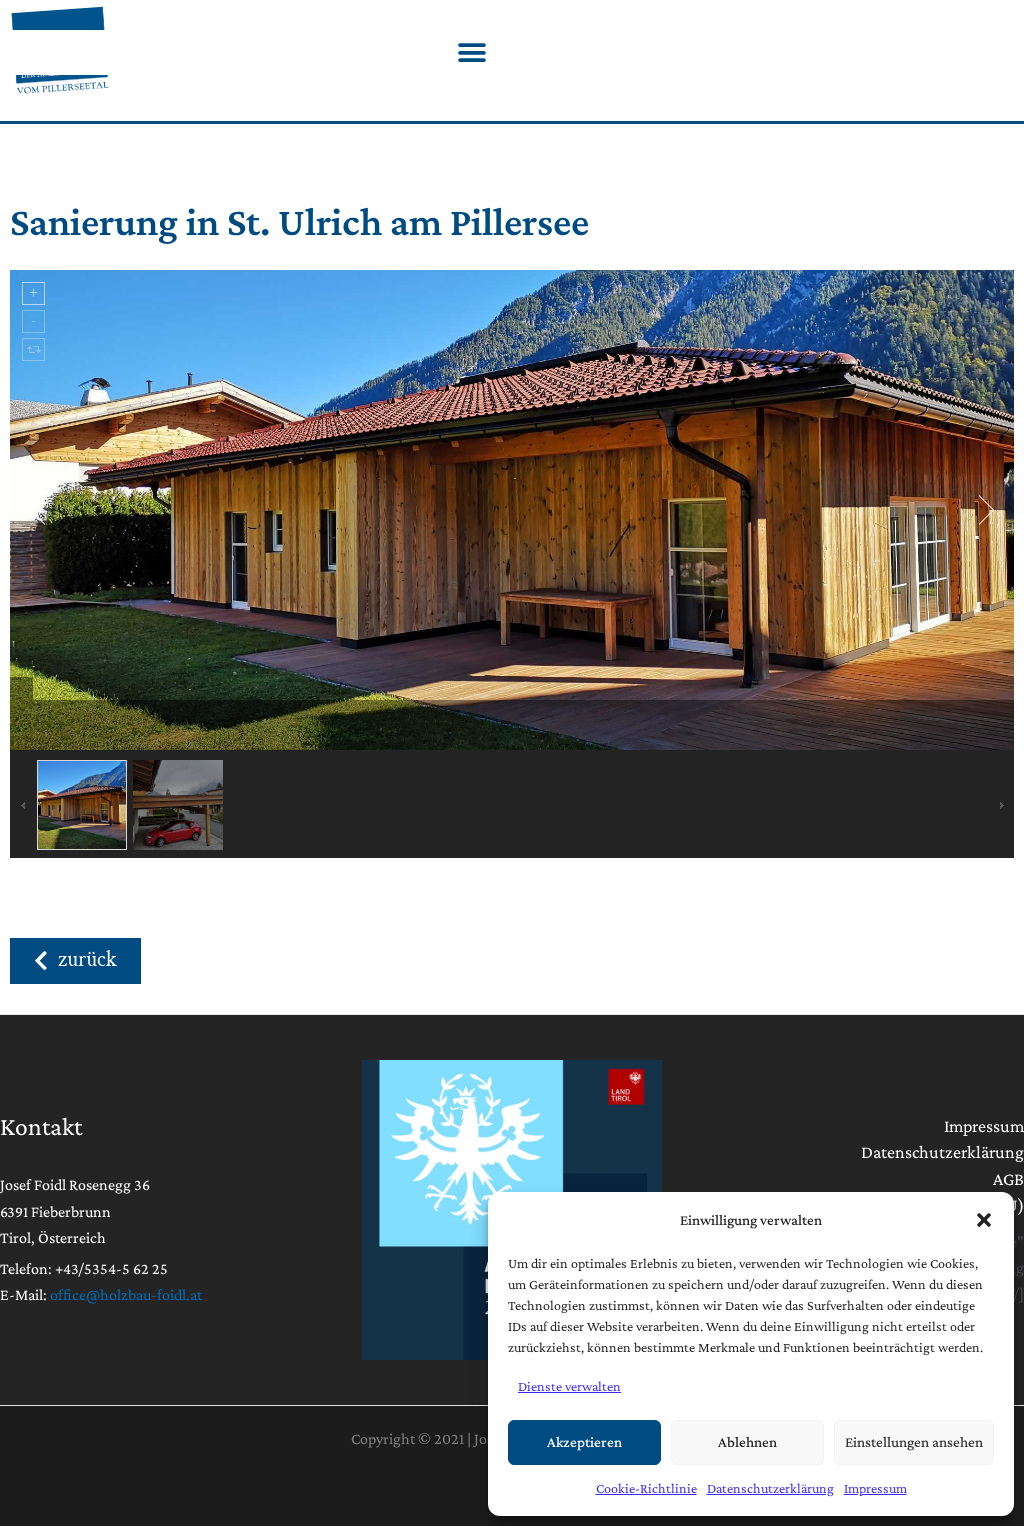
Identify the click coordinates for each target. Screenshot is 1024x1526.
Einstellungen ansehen (914, 1442)
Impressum (875, 1488)
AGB (1008, 1179)
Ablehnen (747, 1442)
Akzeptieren (584, 1442)
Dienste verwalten (569, 1386)
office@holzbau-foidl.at (126, 1294)
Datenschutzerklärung (770, 1488)
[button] (984, 1220)
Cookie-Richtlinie (646, 1488)
